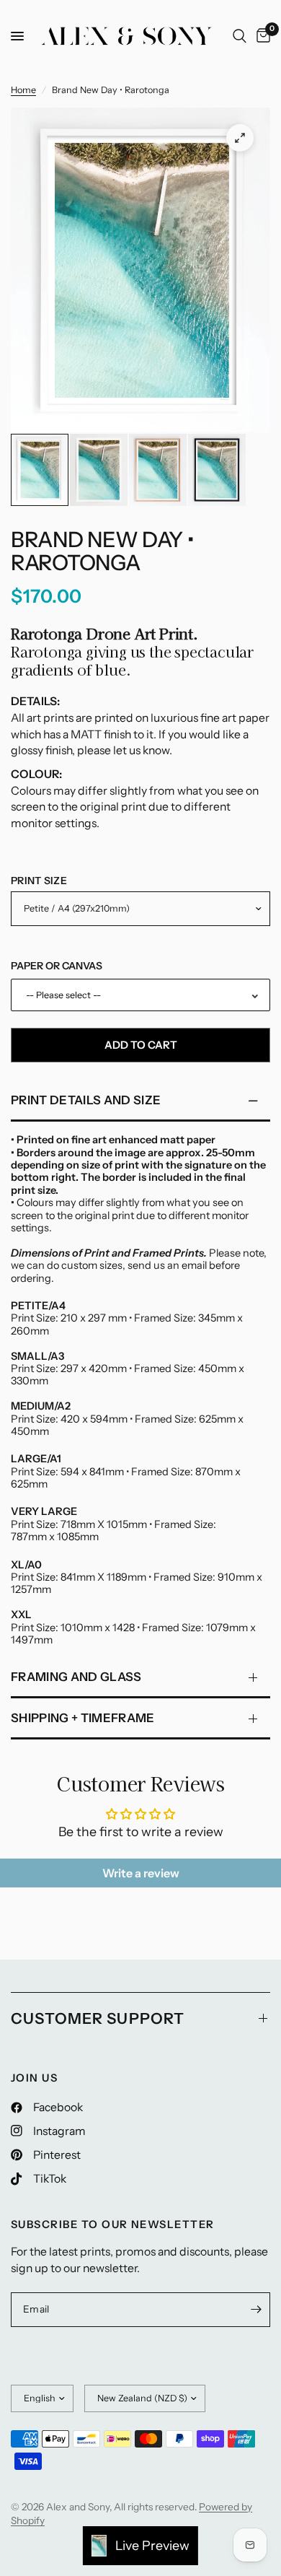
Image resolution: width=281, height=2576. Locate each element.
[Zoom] (240, 138)
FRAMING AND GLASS (76, 1677)
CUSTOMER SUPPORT (98, 2018)
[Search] (240, 36)
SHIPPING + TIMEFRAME (83, 1718)
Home (23, 90)
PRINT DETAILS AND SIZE (86, 1100)
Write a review (141, 1873)
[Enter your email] (256, 2310)
